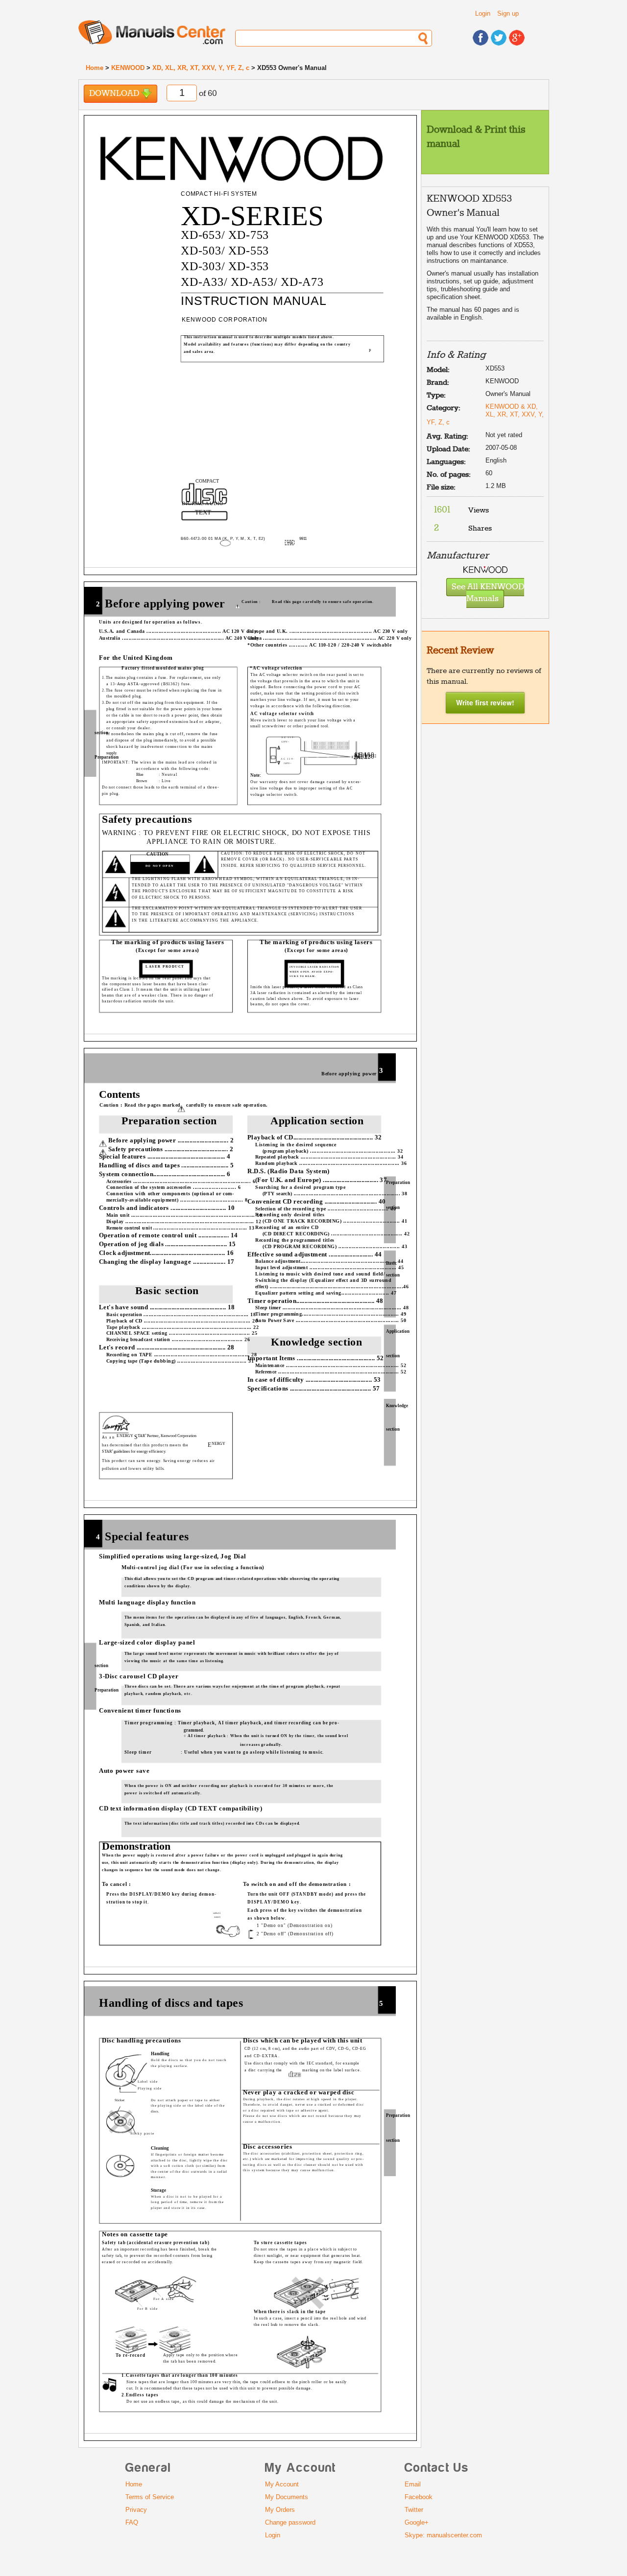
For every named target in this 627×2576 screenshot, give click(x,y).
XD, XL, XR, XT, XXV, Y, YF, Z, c (201, 68)
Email (413, 2484)
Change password (290, 2522)
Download (115, 94)
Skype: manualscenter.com (443, 2535)
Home (95, 68)
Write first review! (485, 702)
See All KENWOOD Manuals (488, 593)
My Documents (287, 2497)
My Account (282, 2484)
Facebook (419, 2497)
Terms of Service (150, 2497)
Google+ (417, 2522)
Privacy (136, 2510)
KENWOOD (128, 68)
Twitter (414, 2510)
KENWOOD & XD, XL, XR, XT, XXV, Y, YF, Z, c (485, 414)
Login (483, 13)
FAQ (132, 2522)
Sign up (508, 13)
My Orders (280, 2510)
